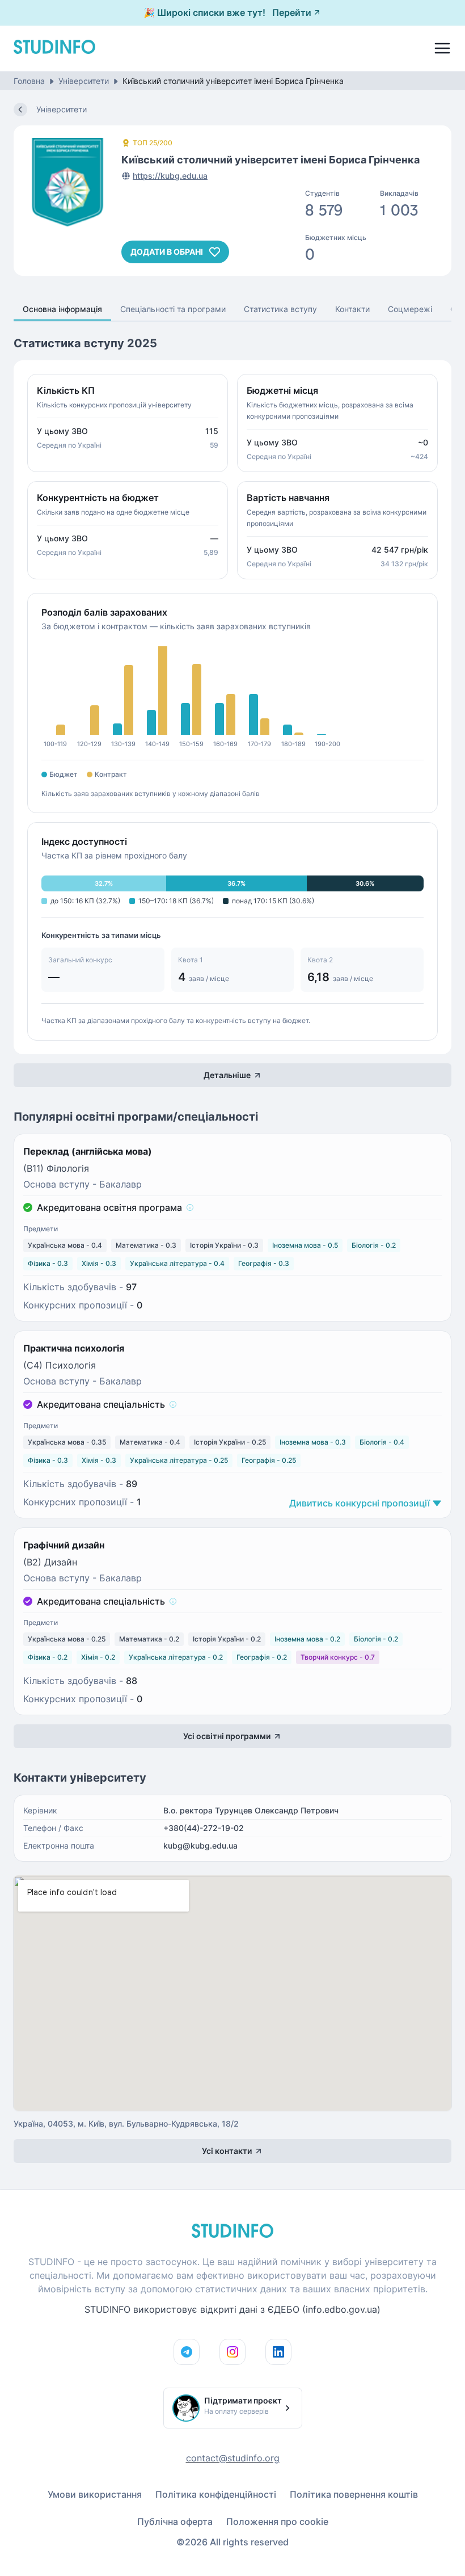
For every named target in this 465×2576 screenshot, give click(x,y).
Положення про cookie (277, 2522)
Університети (84, 81)
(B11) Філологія (56, 1168)
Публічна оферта (175, 2522)
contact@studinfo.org (233, 2458)
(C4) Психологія (60, 1365)
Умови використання (95, 2494)
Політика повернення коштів (354, 2494)
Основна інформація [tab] (62, 309)
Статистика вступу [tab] (280, 309)
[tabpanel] (232, 1249)
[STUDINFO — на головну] (54, 50)
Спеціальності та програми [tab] (173, 309)
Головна (29, 81)
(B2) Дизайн (50, 1562)
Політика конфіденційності (216, 2494)
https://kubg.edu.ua (170, 176)
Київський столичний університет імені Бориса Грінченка (233, 81)
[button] (190, 1207)
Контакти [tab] (352, 309)
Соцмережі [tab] (410, 309)
